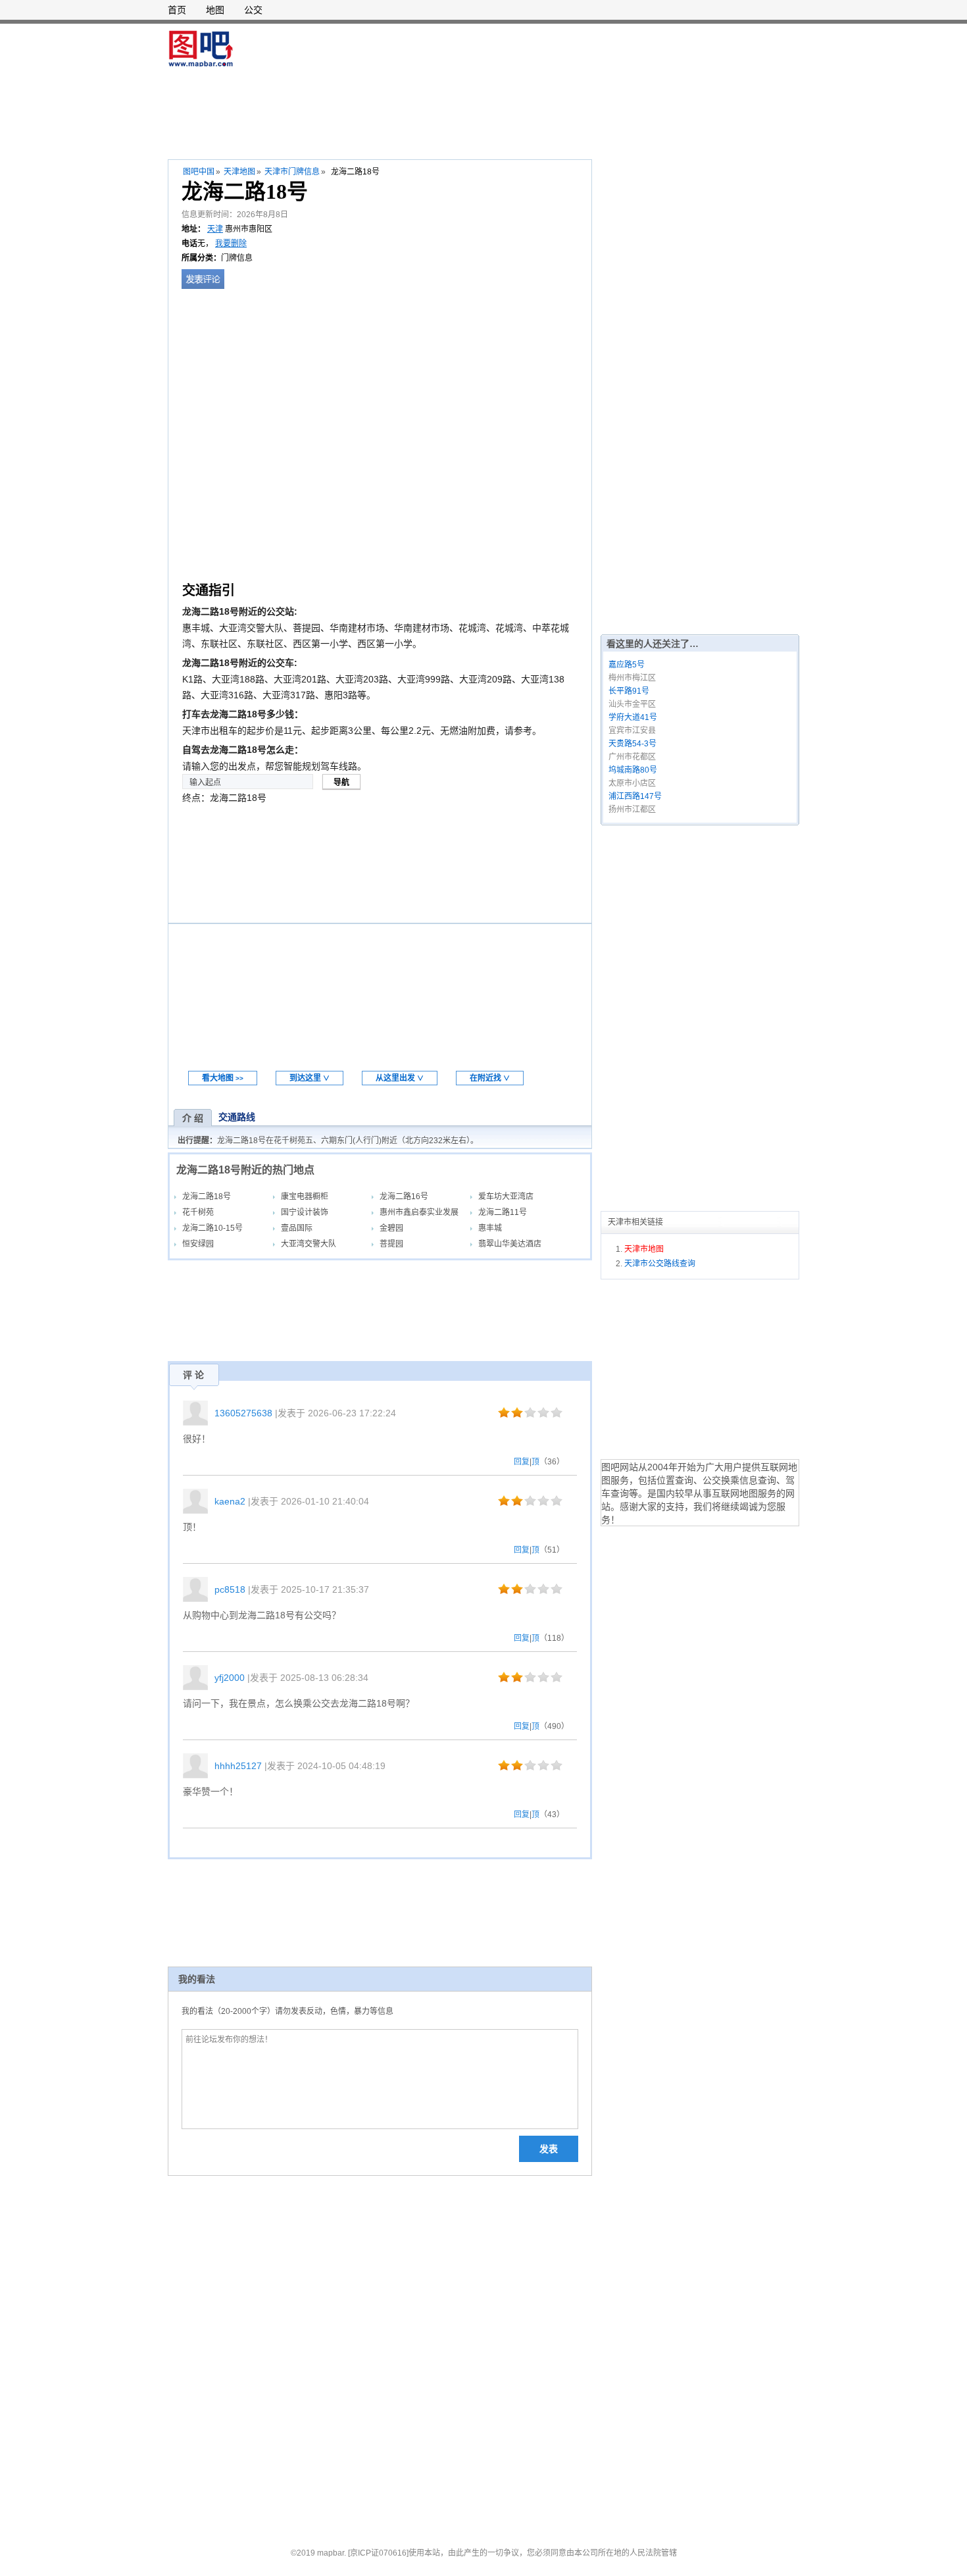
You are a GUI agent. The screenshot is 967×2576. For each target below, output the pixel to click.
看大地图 (223, 1078)
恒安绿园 (198, 1244)
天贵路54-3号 (632, 744)
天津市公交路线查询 (660, 1264)
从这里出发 (400, 1078)
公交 (253, 10)
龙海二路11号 (503, 1212)
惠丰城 (490, 1228)
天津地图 (239, 172)
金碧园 (391, 1228)
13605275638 (243, 1413)
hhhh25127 (238, 1766)
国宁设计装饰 (305, 1212)
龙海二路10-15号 (212, 1228)
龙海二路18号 (207, 1197)
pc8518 (230, 1589)
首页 (177, 10)
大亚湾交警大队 (309, 1244)
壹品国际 (297, 1228)
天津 (215, 229)
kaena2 (230, 1501)
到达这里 (310, 1078)
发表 (549, 2149)
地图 (215, 10)
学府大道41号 (633, 717)
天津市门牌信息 (292, 172)
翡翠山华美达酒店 (510, 1244)
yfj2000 (230, 1678)
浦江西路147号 (635, 796)
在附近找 (490, 1078)
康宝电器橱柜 (305, 1197)
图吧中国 (199, 172)
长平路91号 (629, 691)
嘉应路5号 (627, 665)
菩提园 (391, 1244)
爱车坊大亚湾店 (506, 1197)
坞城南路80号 (633, 770)
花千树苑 (198, 1212)
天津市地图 (644, 1249)
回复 (522, 1462)
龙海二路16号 (404, 1197)
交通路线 (237, 1117)
